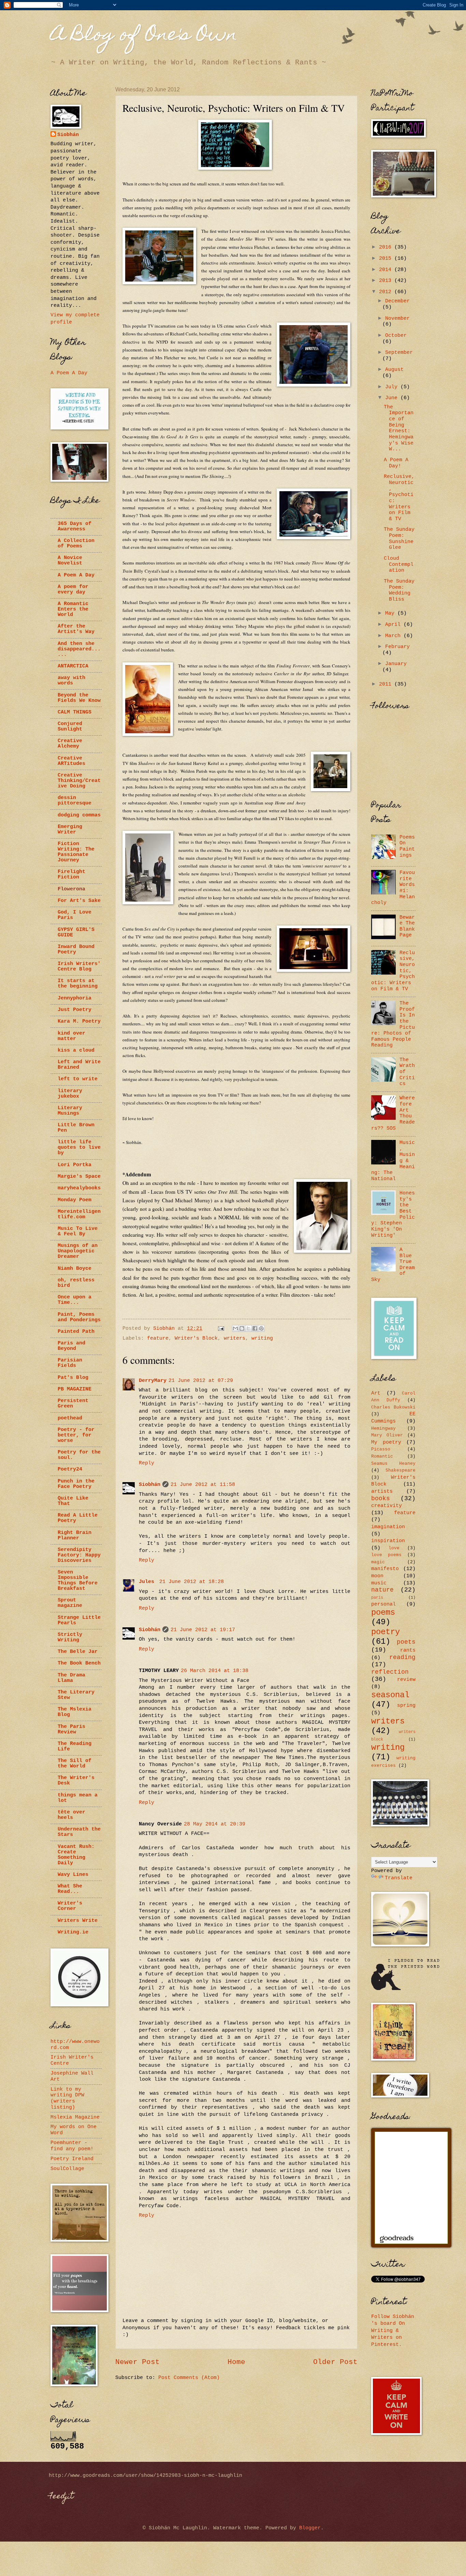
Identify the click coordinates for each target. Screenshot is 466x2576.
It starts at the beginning (78, 983)
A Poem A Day (69, 373)
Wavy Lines (73, 1874)
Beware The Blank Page (407, 926)
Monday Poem (75, 1200)
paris (377, 1598)
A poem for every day (73, 589)
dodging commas (79, 815)
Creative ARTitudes (71, 761)
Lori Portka (75, 1165)
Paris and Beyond (71, 1346)
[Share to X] (248, 1328)
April (394, 624)
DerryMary (153, 1381)
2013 (387, 281)
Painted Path (76, 1331)
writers (235, 1338)
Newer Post (137, 2362)
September (399, 352)
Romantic (382, 1456)
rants (408, 1650)
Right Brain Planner (75, 1535)
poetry (385, 1632)
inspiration (388, 1541)
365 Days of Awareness (75, 526)
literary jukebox (70, 1094)
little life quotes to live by (79, 1147)
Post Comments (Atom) (189, 2378)
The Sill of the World (75, 1763)
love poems (386, 1555)
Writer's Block (196, 1338)
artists (382, 1491)
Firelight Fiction (71, 874)
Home (236, 2362)
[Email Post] (221, 1328)
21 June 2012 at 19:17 (203, 1630)
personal (383, 1604)
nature (382, 1590)
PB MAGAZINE (75, 1389)
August (394, 370)
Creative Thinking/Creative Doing (79, 781)
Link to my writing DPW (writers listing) (67, 2098)
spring (406, 1705)
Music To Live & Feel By (78, 1231)
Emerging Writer (70, 829)
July (393, 387)
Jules (148, 1582)
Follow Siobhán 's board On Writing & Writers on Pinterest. (393, 2331)
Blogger (310, 2528)
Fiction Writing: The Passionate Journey (76, 852)
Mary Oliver (387, 1435)
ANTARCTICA (73, 666)
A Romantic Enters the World (73, 609)
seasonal (390, 1695)
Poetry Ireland (72, 2159)
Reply (147, 1463)
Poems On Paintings (407, 846)
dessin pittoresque (75, 800)
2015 (387, 258)
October (396, 335)
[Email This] (235, 1328)
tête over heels (71, 1815)
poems (383, 1613)
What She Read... (70, 1889)
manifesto (385, 1569)
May (391, 613)
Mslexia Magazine (75, 2117)
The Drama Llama (71, 1678)
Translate (399, 1878)
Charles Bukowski (393, 1407)
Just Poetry (75, 1010)
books (381, 1498)
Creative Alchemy (70, 743)
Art (376, 1393)
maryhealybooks (79, 1188)
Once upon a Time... (75, 1300)
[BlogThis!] (242, 1328)
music (379, 1583)
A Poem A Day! (396, 463)
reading (402, 1657)
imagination (388, 1527)
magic (378, 1562)
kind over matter (71, 1036)
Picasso (381, 1449)
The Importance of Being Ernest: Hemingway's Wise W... (399, 428)
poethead (70, 1418)
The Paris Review (71, 1729)
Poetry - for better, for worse (76, 1435)
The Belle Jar (78, 1652)
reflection (390, 1672)
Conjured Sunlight (70, 726)
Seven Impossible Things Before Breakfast (78, 1580)
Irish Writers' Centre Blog (79, 966)
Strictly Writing (70, 1637)
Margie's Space (79, 1176)
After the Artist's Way (76, 629)
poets (406, 1642)
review (406, 1679)
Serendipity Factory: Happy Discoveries (79, 1555)
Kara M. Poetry (79, 1021)
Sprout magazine (70, 1603)
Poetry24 (70, 1469)
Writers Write (78, 1920)
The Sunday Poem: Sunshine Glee (399, 538)
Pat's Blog (73, 1377)
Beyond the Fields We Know (79, 698)
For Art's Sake (79, 901)
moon (377, 1576)
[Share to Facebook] (255, 1328)
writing (262, 1338)
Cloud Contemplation (399, 564)
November (397, 318)
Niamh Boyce (75, 1268)
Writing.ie (73, 1932)
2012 (387, 292)
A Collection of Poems (76, 543)
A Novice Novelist (70, 560)
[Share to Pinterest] (261, 1328)
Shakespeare (401, 1470)
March (394, 636)
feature (158, 1338)
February (397, 647)
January (396, 664)
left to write (78, 1079)
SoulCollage (67, 2169)
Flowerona (71, 889)
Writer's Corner (70, 1906)
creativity (387, 1506)
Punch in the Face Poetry (76, 1484)
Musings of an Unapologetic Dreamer (78, 1251)
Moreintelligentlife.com (79, 1214)
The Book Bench (79, 1663)
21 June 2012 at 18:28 (192, 1582)
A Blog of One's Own (144, 36)
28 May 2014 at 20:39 (215, 1824)
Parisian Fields (70, 1363)
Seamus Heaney (393, 1464)
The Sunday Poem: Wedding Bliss (399, 590)
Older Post (335, 2362)
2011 (387, 684)
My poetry (386, 1442)
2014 (387, 270)
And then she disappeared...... (79, 649)
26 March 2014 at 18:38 (215, 1671)
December (397, 301)
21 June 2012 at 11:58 (203, 1485)
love (394, 1548)
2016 (387, 247)
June (393, 398)
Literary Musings (70, 1111)
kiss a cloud (76, 1050)
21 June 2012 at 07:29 (201, 1381)
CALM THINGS (75, 712)
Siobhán (150, 1485)
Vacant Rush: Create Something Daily (76, 1855)
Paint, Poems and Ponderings (79, 1317)
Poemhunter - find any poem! (72, 2146)
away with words (71, 680)
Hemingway (383, 1428)
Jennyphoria (75, 998)
